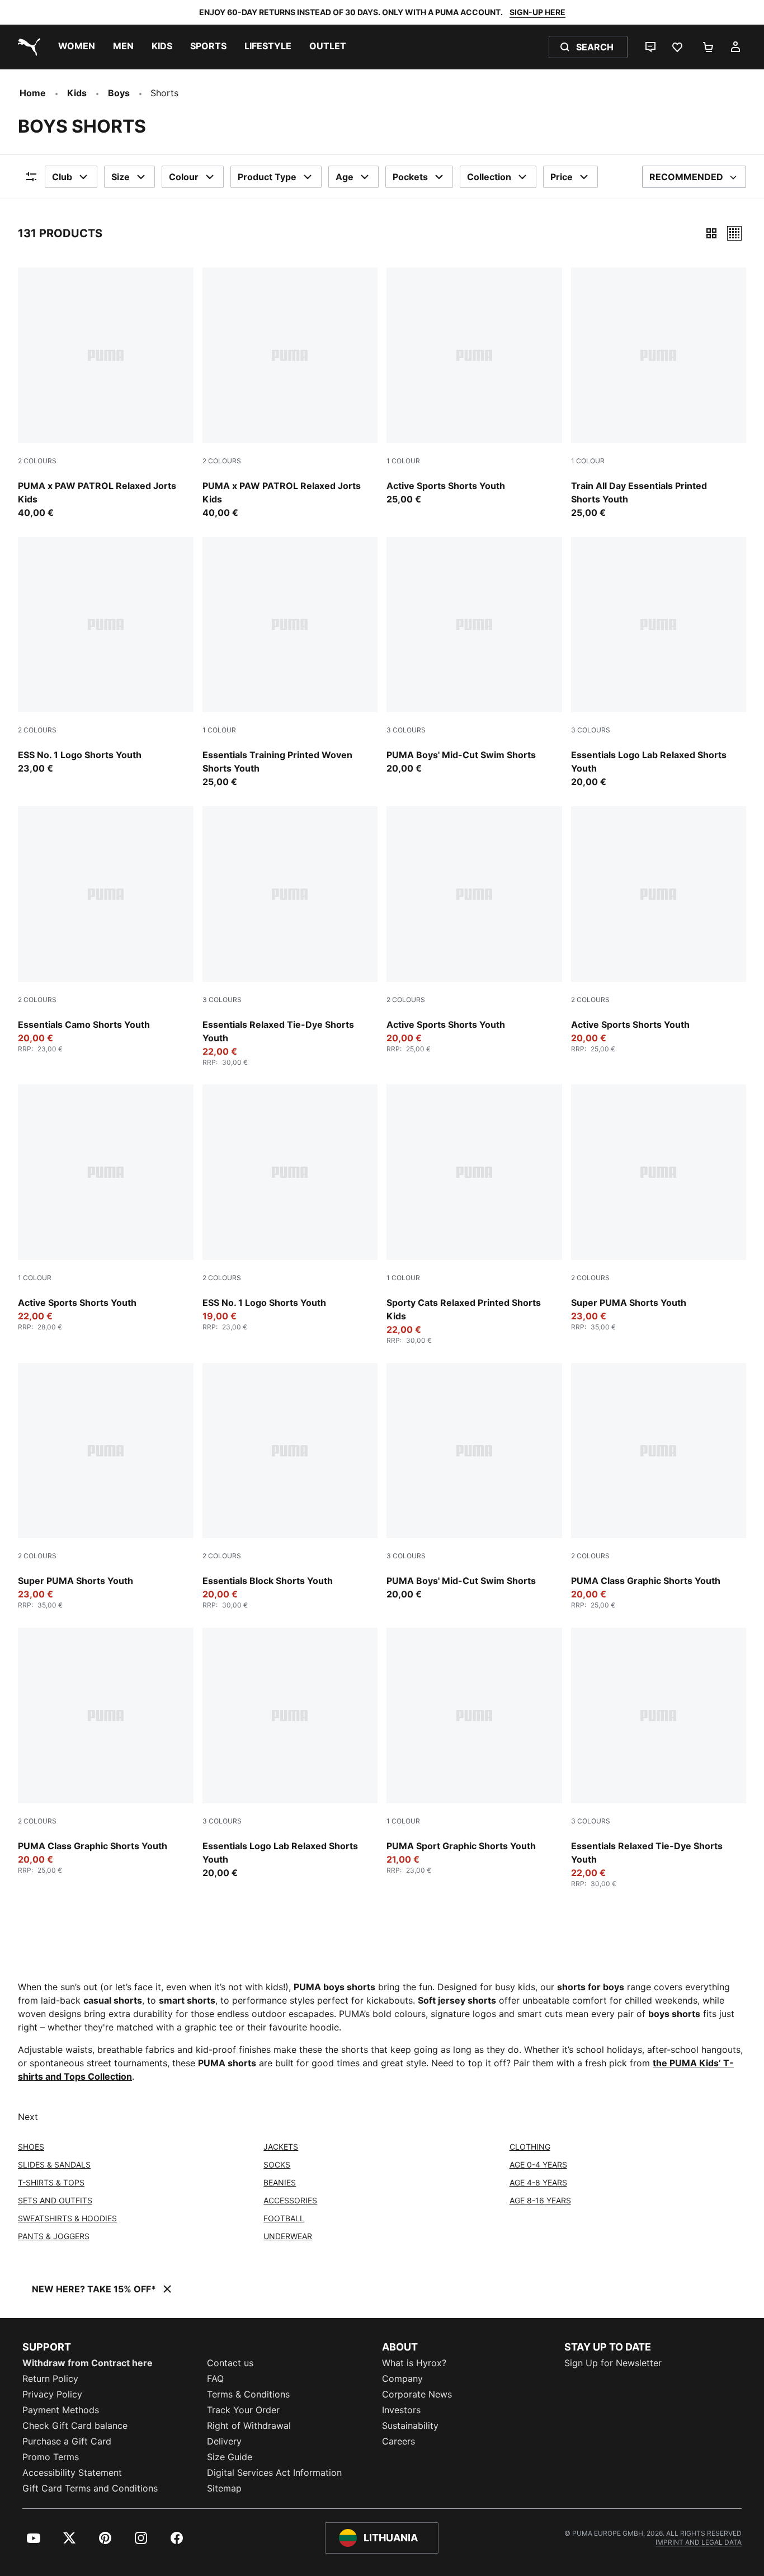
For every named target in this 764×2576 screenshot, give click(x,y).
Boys (119, 93)
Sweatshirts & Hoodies (67, 2218)
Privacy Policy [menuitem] (52, 2394)
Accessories (290, 2200)
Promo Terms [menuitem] (51, 2457)
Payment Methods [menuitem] (61, 2410)
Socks (277, 2164)
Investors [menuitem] (401, 2410)
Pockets (410, 177)
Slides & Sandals (54, 2164)
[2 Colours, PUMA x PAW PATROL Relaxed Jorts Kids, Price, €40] (106, 393)
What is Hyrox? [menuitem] (414, 2363)
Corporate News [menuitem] (417, 2394)
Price (562, 177)
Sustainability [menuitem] (410, 2425)
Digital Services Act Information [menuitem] (274, 2472)
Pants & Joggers (54, 2236)
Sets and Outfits (55, 2200)
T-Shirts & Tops (51, 2182)
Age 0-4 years (538, 2164)
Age (345, 177)
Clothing (530, 2147)
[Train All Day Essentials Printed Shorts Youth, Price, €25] (659, 393)
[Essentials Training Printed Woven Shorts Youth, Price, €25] (290, 663)
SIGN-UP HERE (537, 12)
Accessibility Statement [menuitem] (72, 2472)
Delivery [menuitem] (224, 2441)
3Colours (406, 730)
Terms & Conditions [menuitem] (248, 2394)
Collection (489, 177)
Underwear (288, 2236)
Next (28, 2117)
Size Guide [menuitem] (230, 2457)
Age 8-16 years (540, 2200)
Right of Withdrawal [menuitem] (249, 2425)
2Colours (37, 461)
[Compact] (711, 233)
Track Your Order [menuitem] (243, 2410)
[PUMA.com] (27, 47)
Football (284, 2218)
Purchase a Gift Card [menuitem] (67, 2441)
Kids (77, 93)
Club (62, 177)
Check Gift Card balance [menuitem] (75, 2425)
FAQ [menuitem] (215, 2378)
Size (121, 177)
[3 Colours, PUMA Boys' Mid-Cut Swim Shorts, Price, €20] (474, 656)
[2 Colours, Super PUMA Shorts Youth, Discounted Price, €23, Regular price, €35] (659, 1208)
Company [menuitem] (402, 2378)
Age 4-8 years (538, 2182)
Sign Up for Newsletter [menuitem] (613, 2363)
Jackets (281, 2147)
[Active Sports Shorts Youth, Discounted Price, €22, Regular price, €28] (106, 1208)
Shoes (31, 2147)
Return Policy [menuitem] (50, 2378)
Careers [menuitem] (398, 2441)
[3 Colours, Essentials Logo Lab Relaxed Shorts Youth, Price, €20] (659, 663)
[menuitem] (77, 47)
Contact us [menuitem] (230, 2363)
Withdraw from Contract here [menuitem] (88, 2363)
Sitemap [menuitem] (224, 2488)
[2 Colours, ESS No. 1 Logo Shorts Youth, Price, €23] (106, 656)
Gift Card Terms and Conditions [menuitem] (90, 2488)
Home (33, 93)
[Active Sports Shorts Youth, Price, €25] (474, 387)
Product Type (267, 177)
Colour (184, 177)
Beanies (280, 2182)
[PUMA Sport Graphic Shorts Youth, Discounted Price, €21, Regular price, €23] (474, 1751)
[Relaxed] (734, 233)
